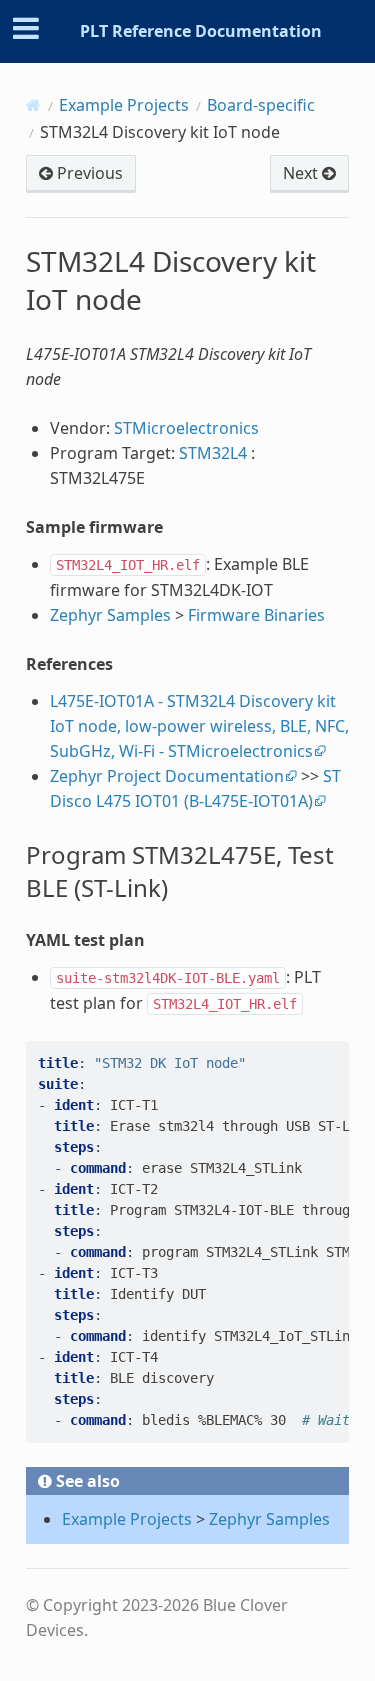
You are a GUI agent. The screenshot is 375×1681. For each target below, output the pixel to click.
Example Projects (124, 105)
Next (302, 173)
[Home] (33, 105)
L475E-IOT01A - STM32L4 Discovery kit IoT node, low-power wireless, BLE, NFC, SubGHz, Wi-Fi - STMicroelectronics (199, 726)
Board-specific (261, 105)
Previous (88, 173)
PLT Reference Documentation (201, 31)
